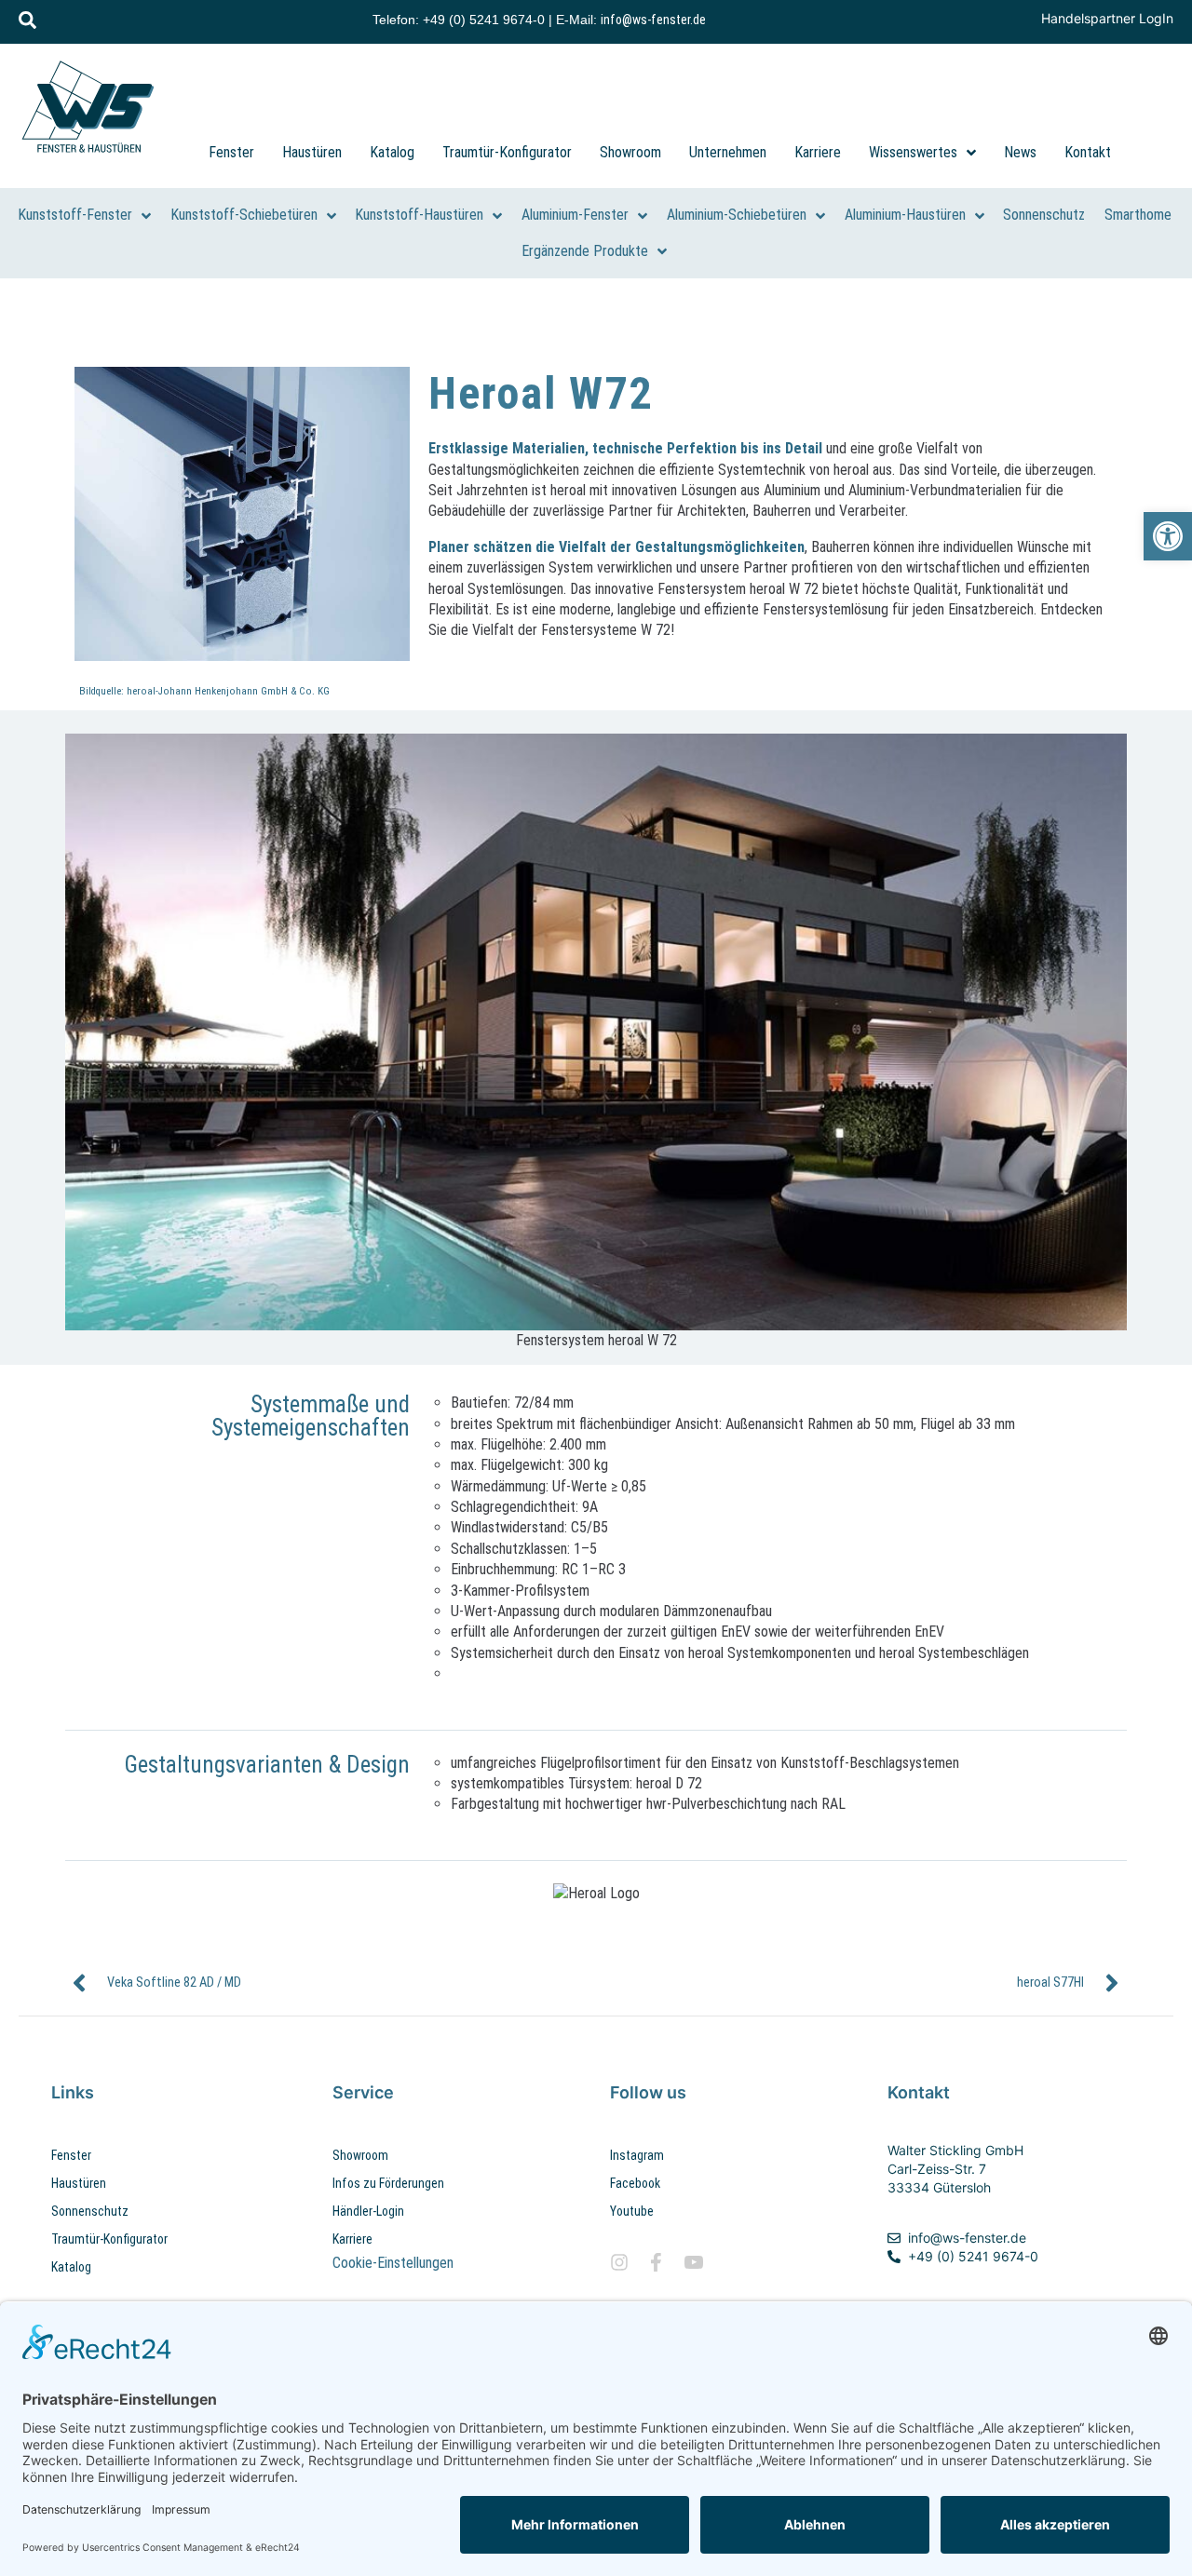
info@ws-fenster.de (653, 20)
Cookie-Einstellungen (393, 2263)
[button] (1168, 536)
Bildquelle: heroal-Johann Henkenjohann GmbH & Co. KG (204, 691)
